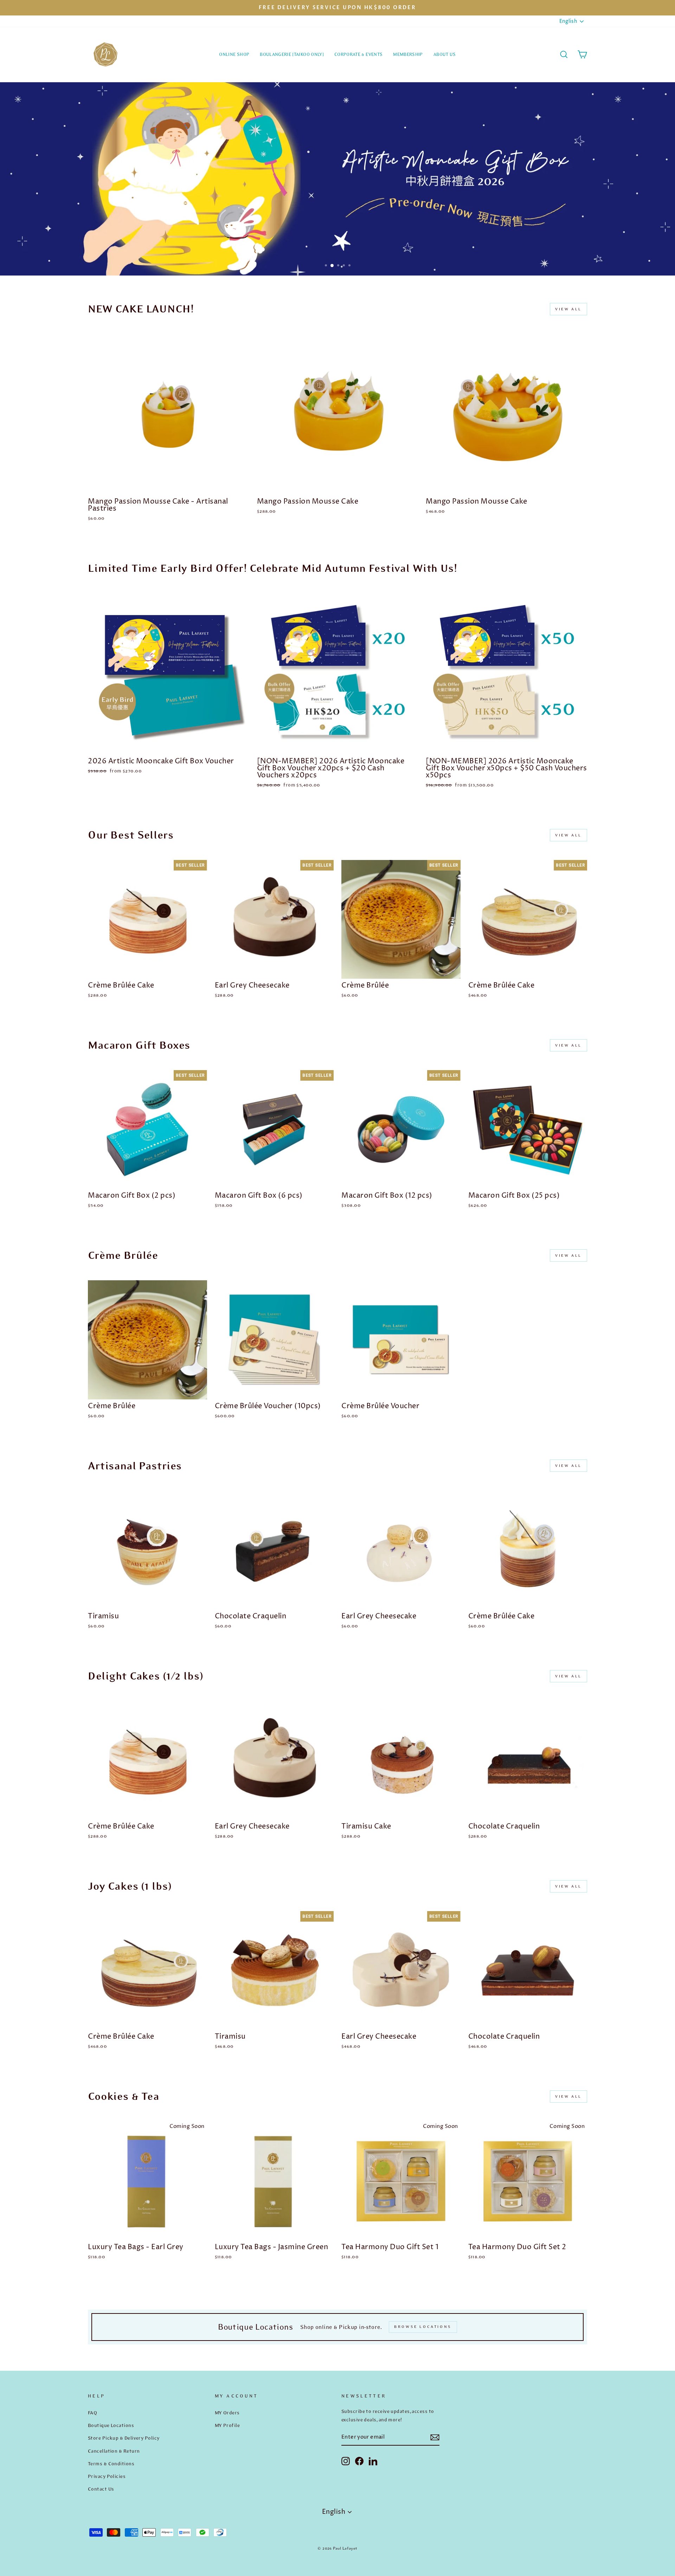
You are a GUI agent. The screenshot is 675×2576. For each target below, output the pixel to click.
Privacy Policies (107, 2476)
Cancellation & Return (114, 2451)
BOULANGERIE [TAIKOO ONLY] (292, 54)
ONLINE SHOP (234, 54)
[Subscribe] (435, 2437)
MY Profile (227, 2425)
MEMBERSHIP (408, 54)
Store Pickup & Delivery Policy (124, 2438)
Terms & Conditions (111, 2464)
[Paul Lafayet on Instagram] (346, 2461)
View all (568, 309)
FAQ (92, 2413)
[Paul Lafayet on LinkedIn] (373, 2461)
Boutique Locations (111, 2425)
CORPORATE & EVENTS (358, 54)
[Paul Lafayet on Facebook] (359, 2461)
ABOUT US (445, 54)
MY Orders (227, 2413)
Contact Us (101, 2489)
